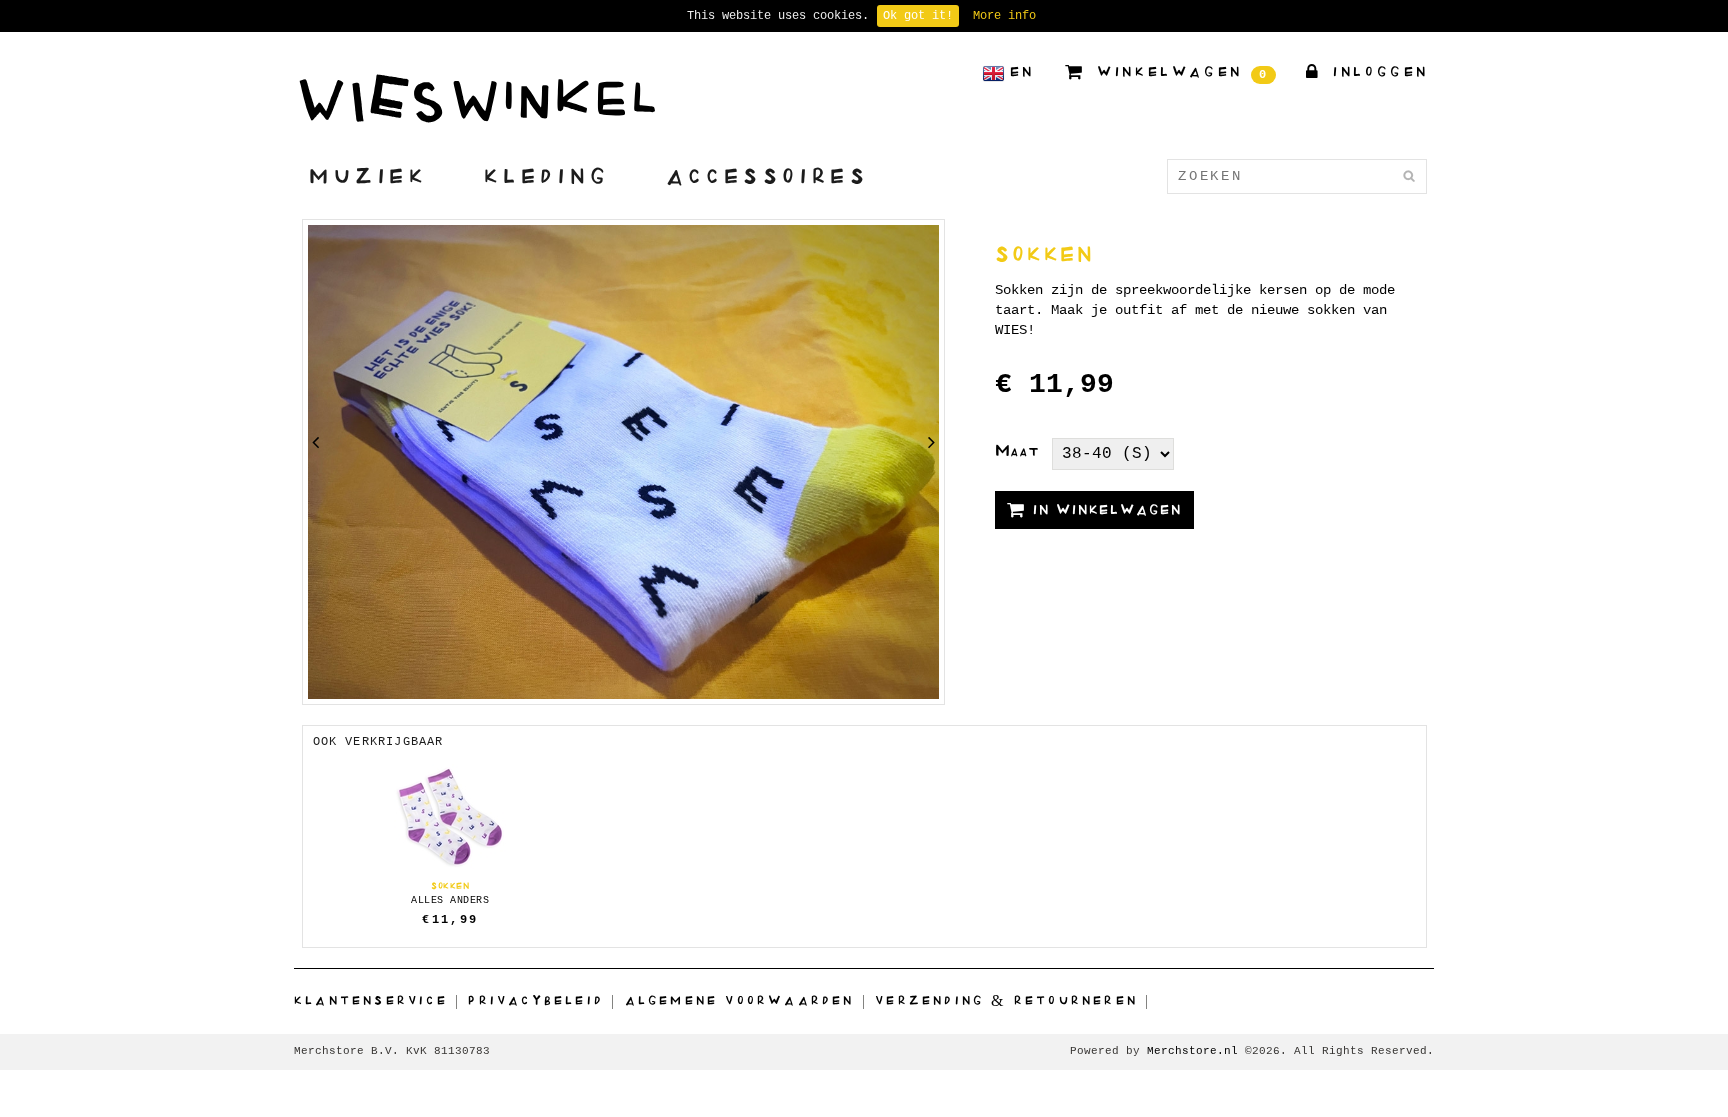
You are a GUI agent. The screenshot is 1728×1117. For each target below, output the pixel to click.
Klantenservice (371, 1000)
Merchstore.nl (1192, 1051)
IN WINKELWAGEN (1104, 509)
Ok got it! (918, 16)
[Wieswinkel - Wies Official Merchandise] (476, 98)
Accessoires (768, 175)
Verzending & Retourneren (1006, 1000)
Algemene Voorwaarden (740, 1000)
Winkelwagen (1179, 73)
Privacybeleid (536, 1000)
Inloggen (1377, 71)
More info (1004, 16)
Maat (1017, 450)
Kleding (547, 175)
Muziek (369, 175)
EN (1022, 71)
